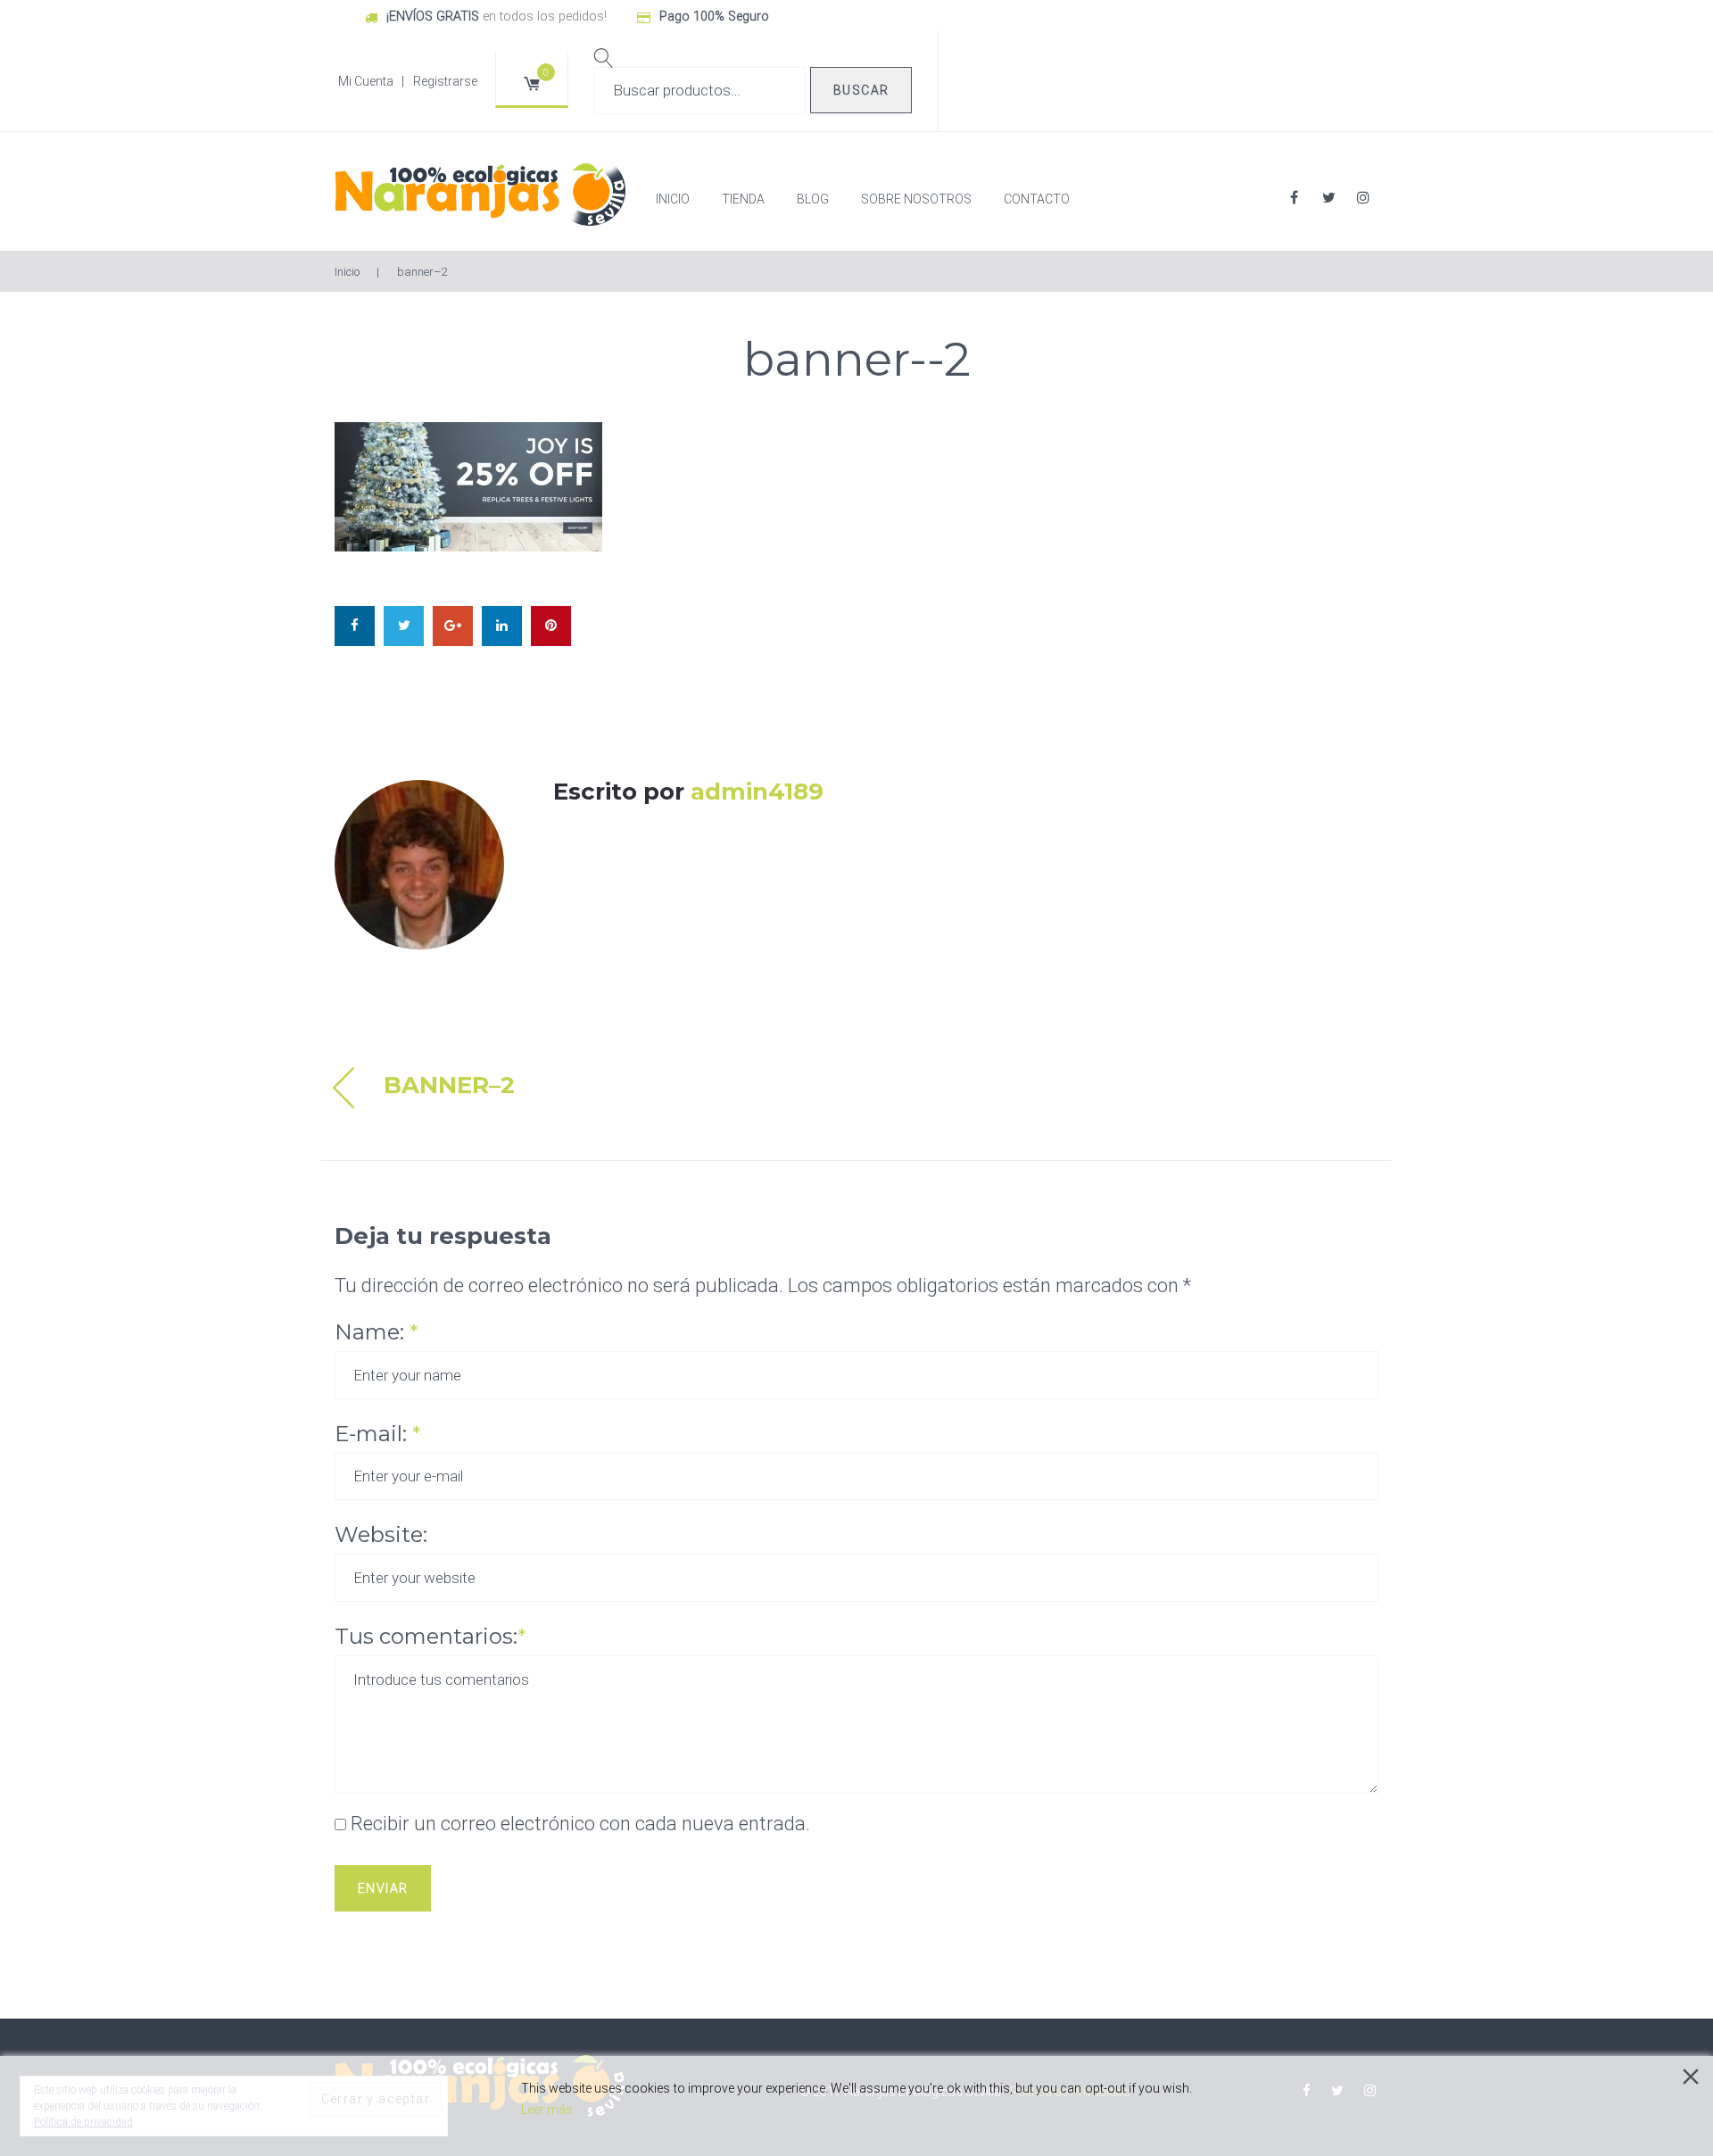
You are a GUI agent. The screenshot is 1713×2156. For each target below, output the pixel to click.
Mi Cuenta (366, 81)
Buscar (861, 90)
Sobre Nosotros (916, 199)
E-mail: (377, 1434)
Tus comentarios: (430, 1636)
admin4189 (757, 792)
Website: (381, 1534)
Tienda (743, 199)
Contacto (1037, 199)
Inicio (673, 199)
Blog (813, 199)
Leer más (547, 2110)
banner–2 (449, 1085)
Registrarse (445, 81)
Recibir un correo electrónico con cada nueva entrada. (580, 1824)
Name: (376, 1332)
